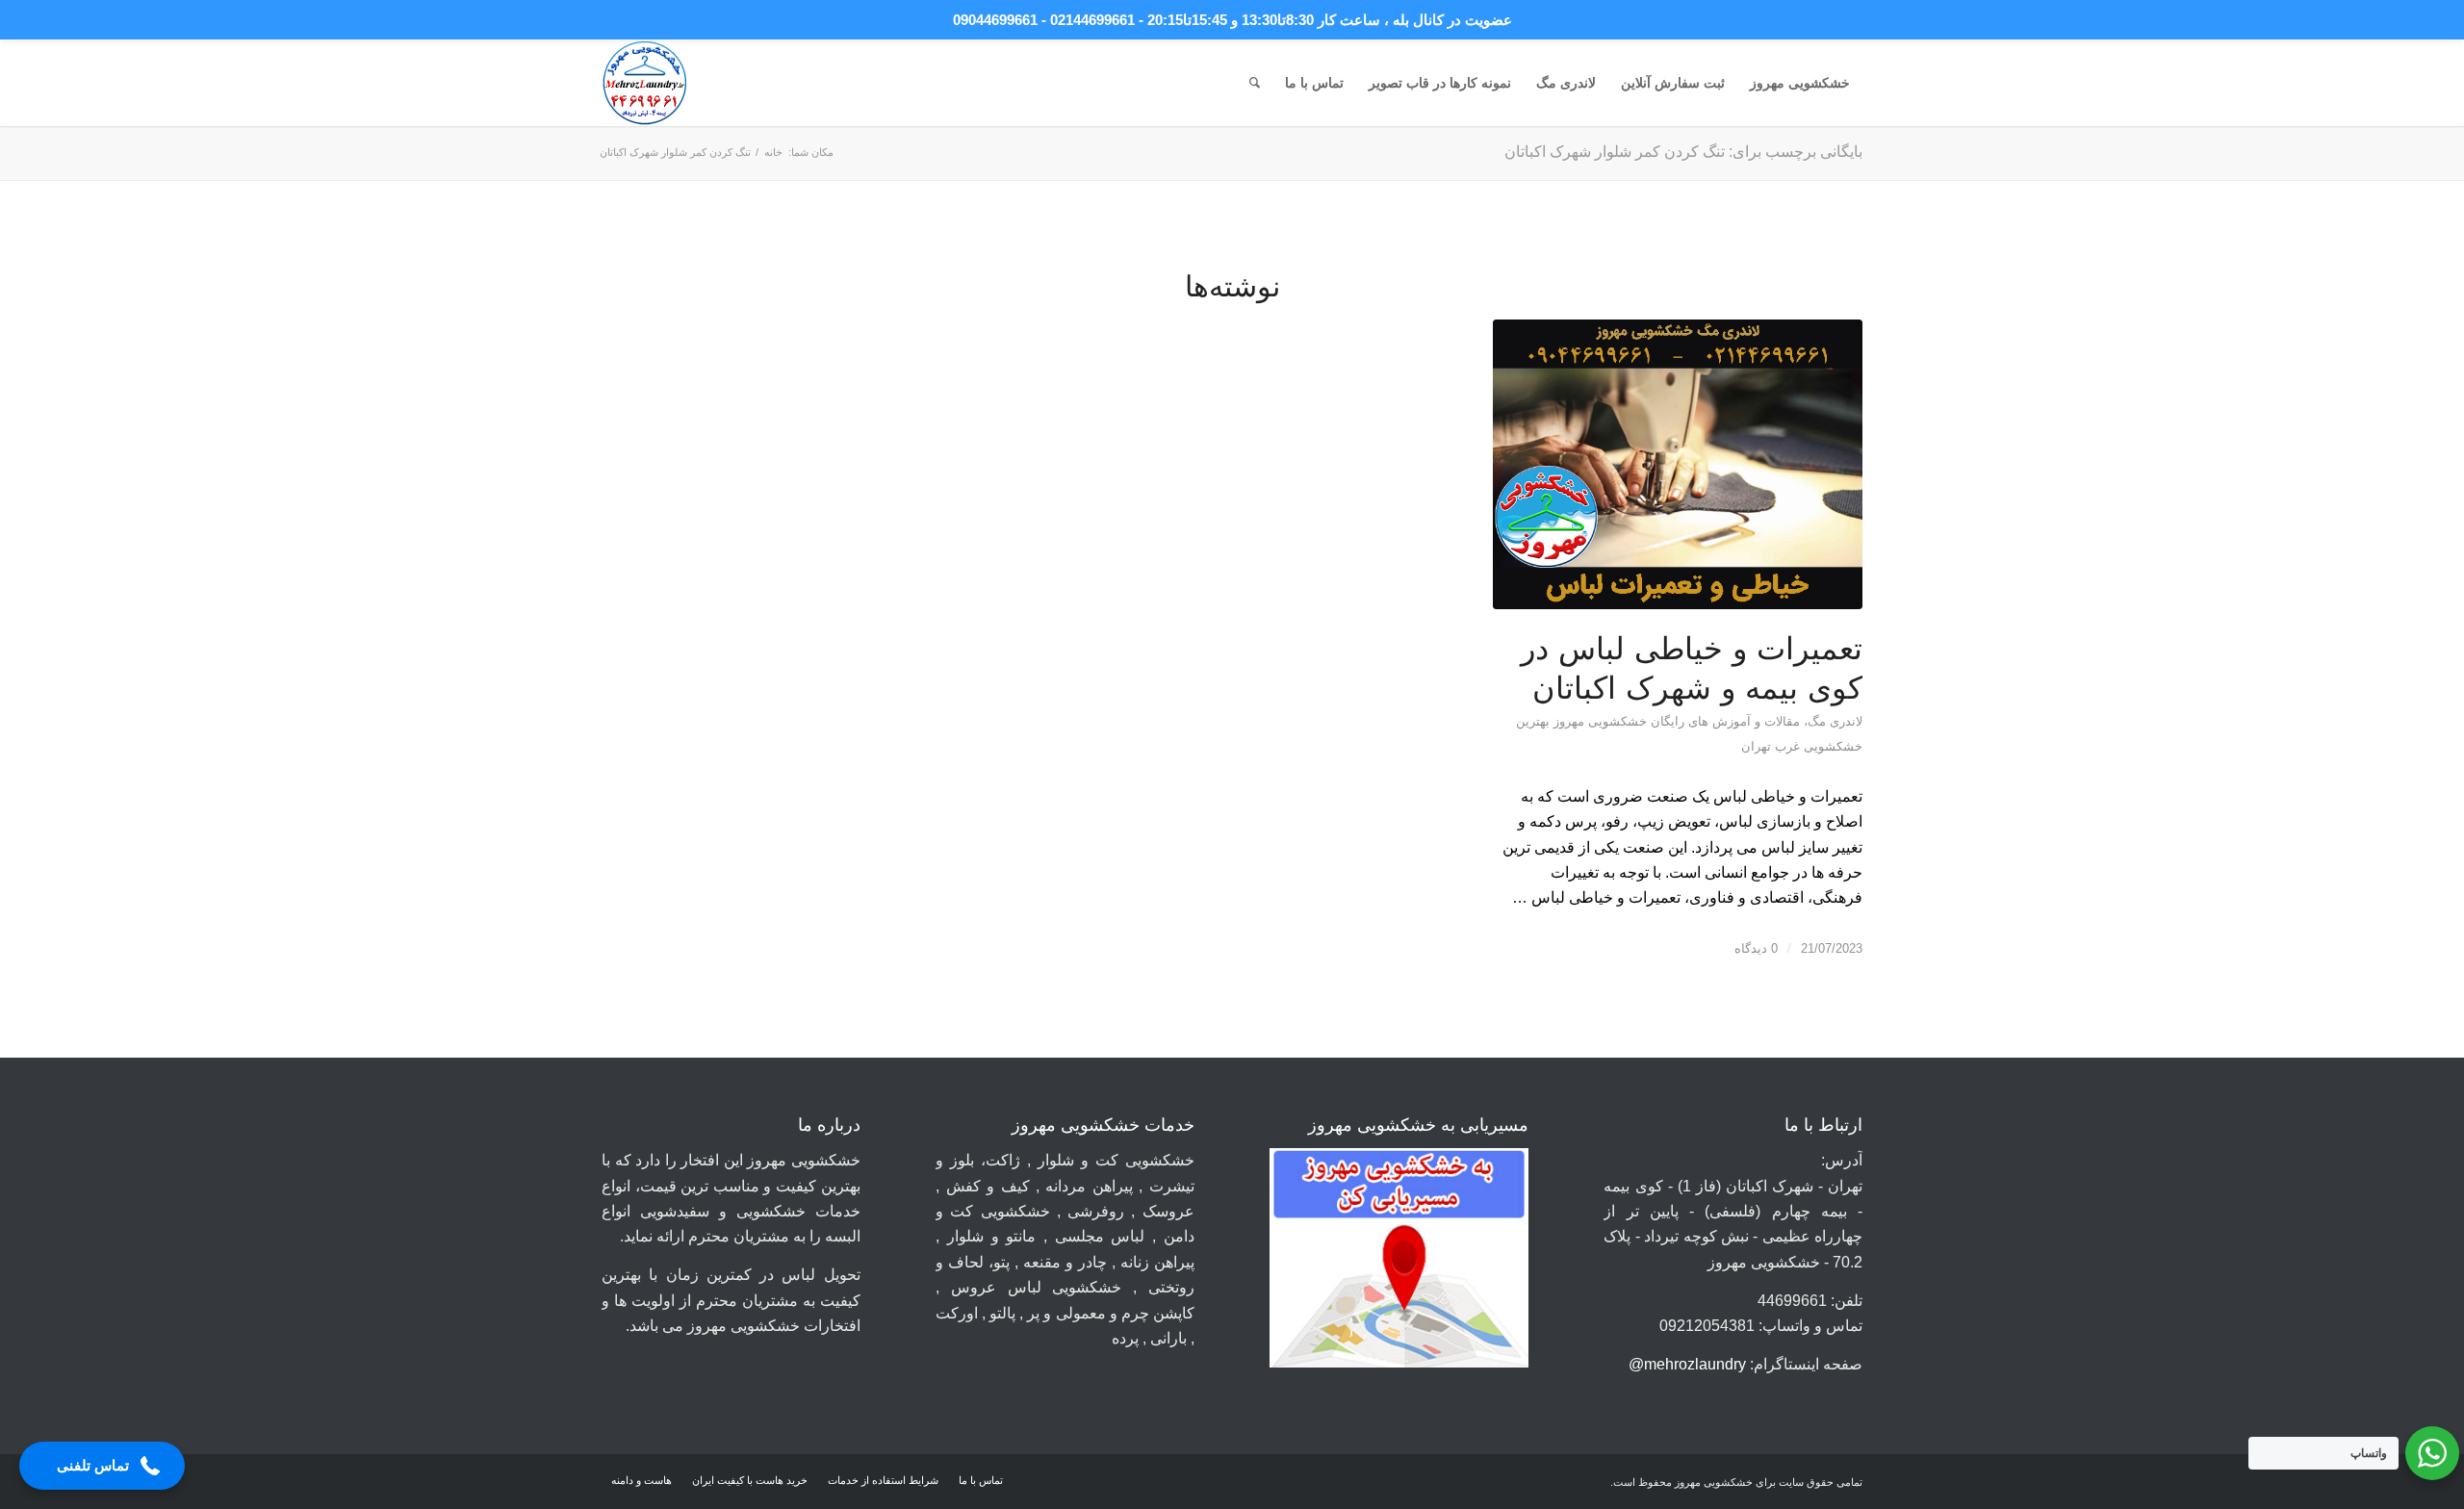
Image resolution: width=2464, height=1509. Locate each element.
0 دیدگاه (1756, 948)
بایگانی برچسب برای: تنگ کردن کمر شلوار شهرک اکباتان (1683, 152)
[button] (102, 1466)
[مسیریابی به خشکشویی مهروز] (1399, 1262)
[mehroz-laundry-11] (645, 83)
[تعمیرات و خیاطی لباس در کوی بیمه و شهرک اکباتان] (1678, 464)
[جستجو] (1255, 83)
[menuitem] (1800, 83)
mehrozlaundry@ (1687, 1364)
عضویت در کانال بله (1452, 20)
